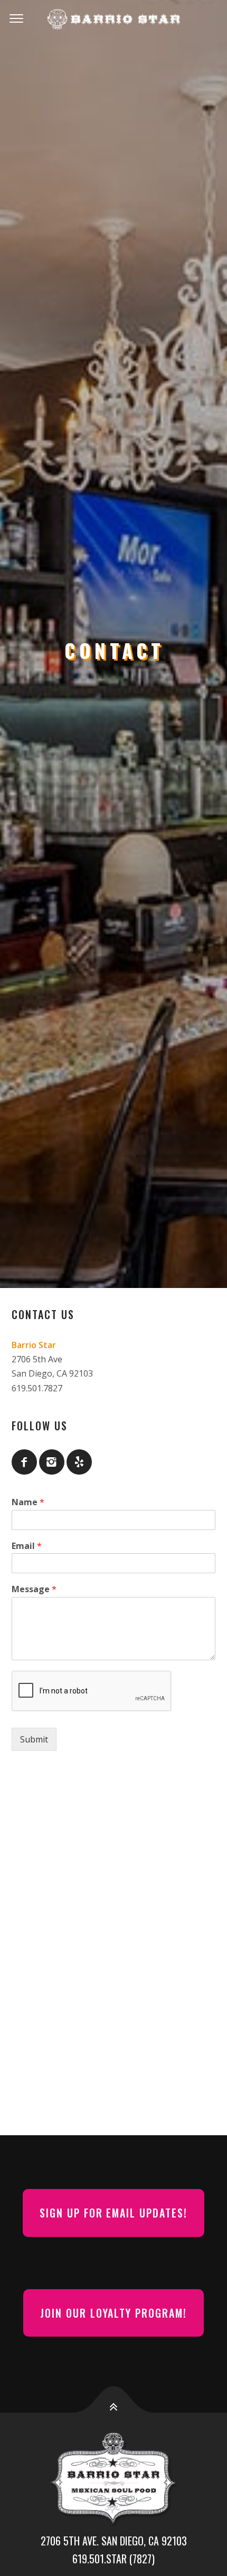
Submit (34, 1739)
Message (34, 1589)
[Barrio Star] (113, 19)
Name (28, 1502)
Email (27, 1546)
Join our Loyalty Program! (114, 2313)
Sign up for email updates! (114, 2213)
